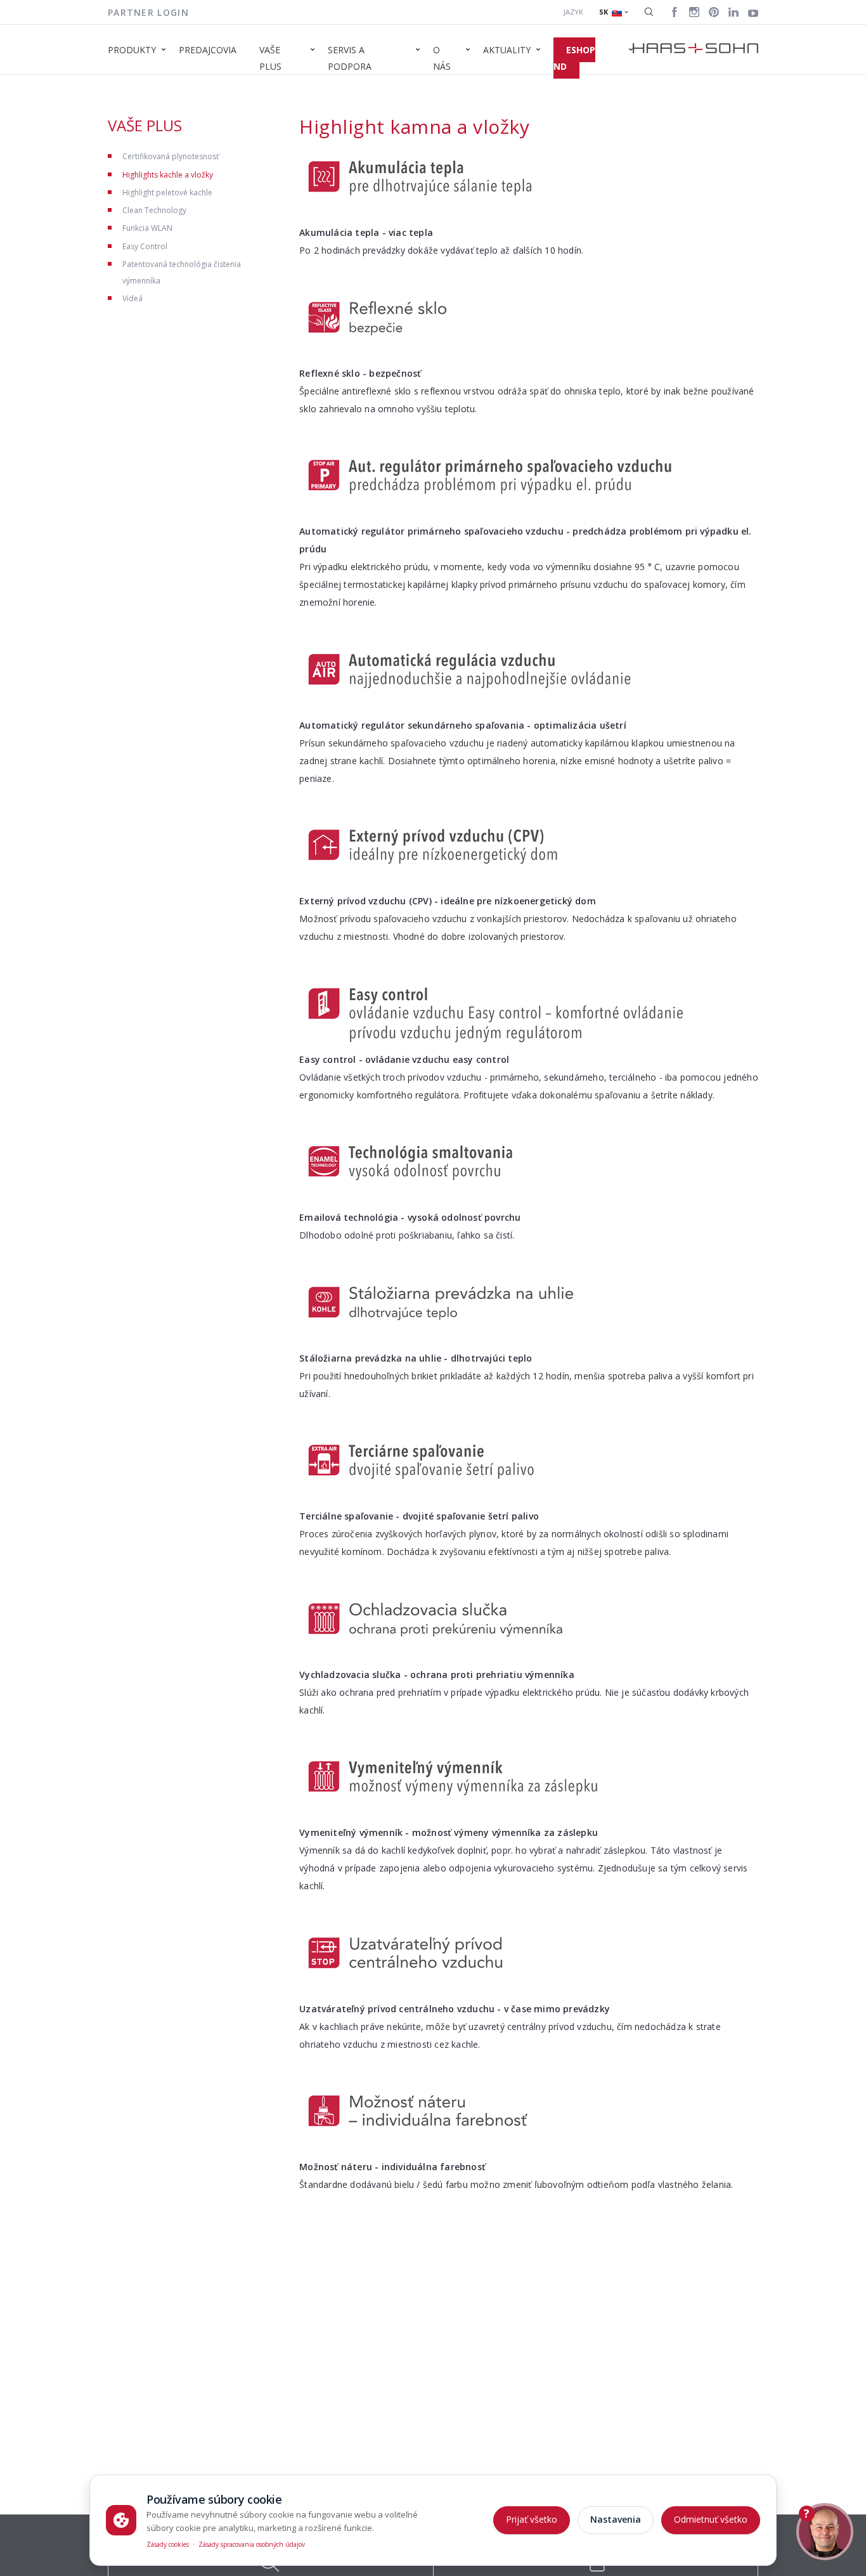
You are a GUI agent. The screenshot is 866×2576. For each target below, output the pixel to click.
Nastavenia (616, 2519)
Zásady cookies (168, 2544)
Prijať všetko (532, 2519)
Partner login (148, 12)
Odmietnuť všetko (711, 2519)
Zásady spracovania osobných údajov (252, 2544)
